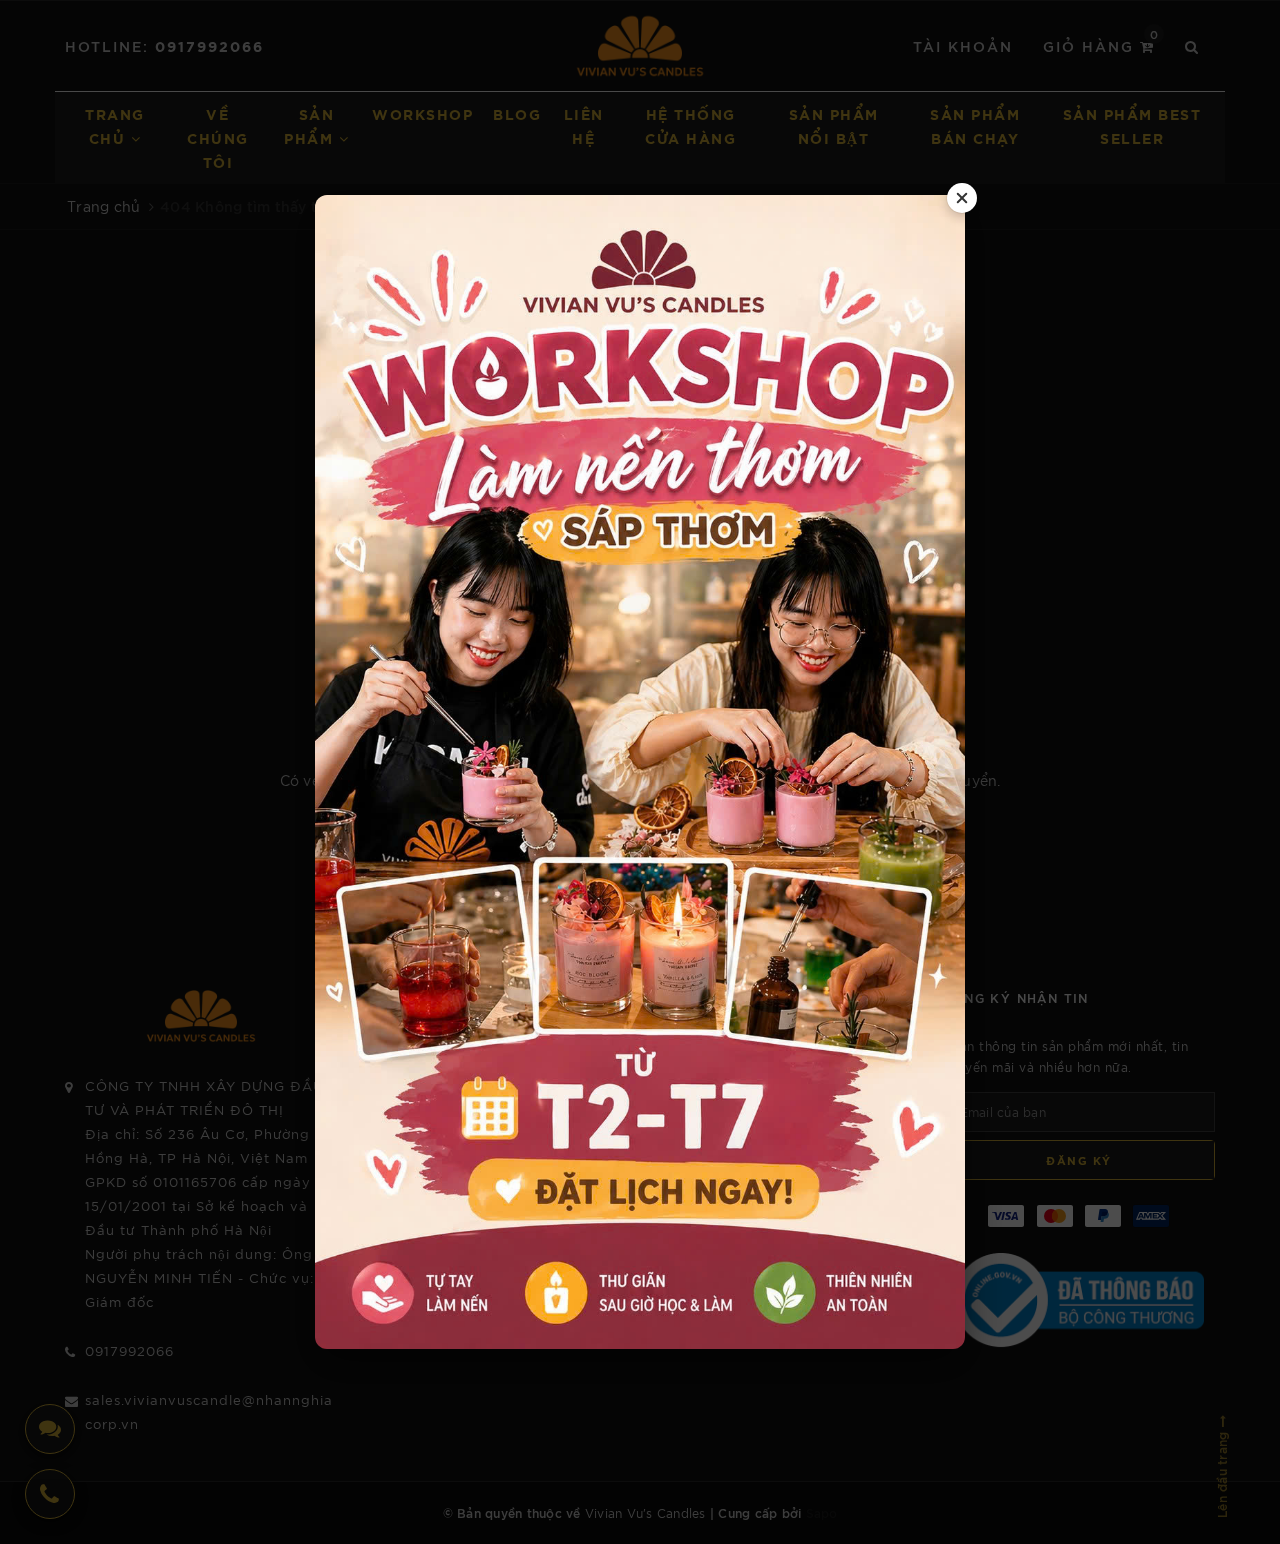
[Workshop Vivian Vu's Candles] (640, 772)
